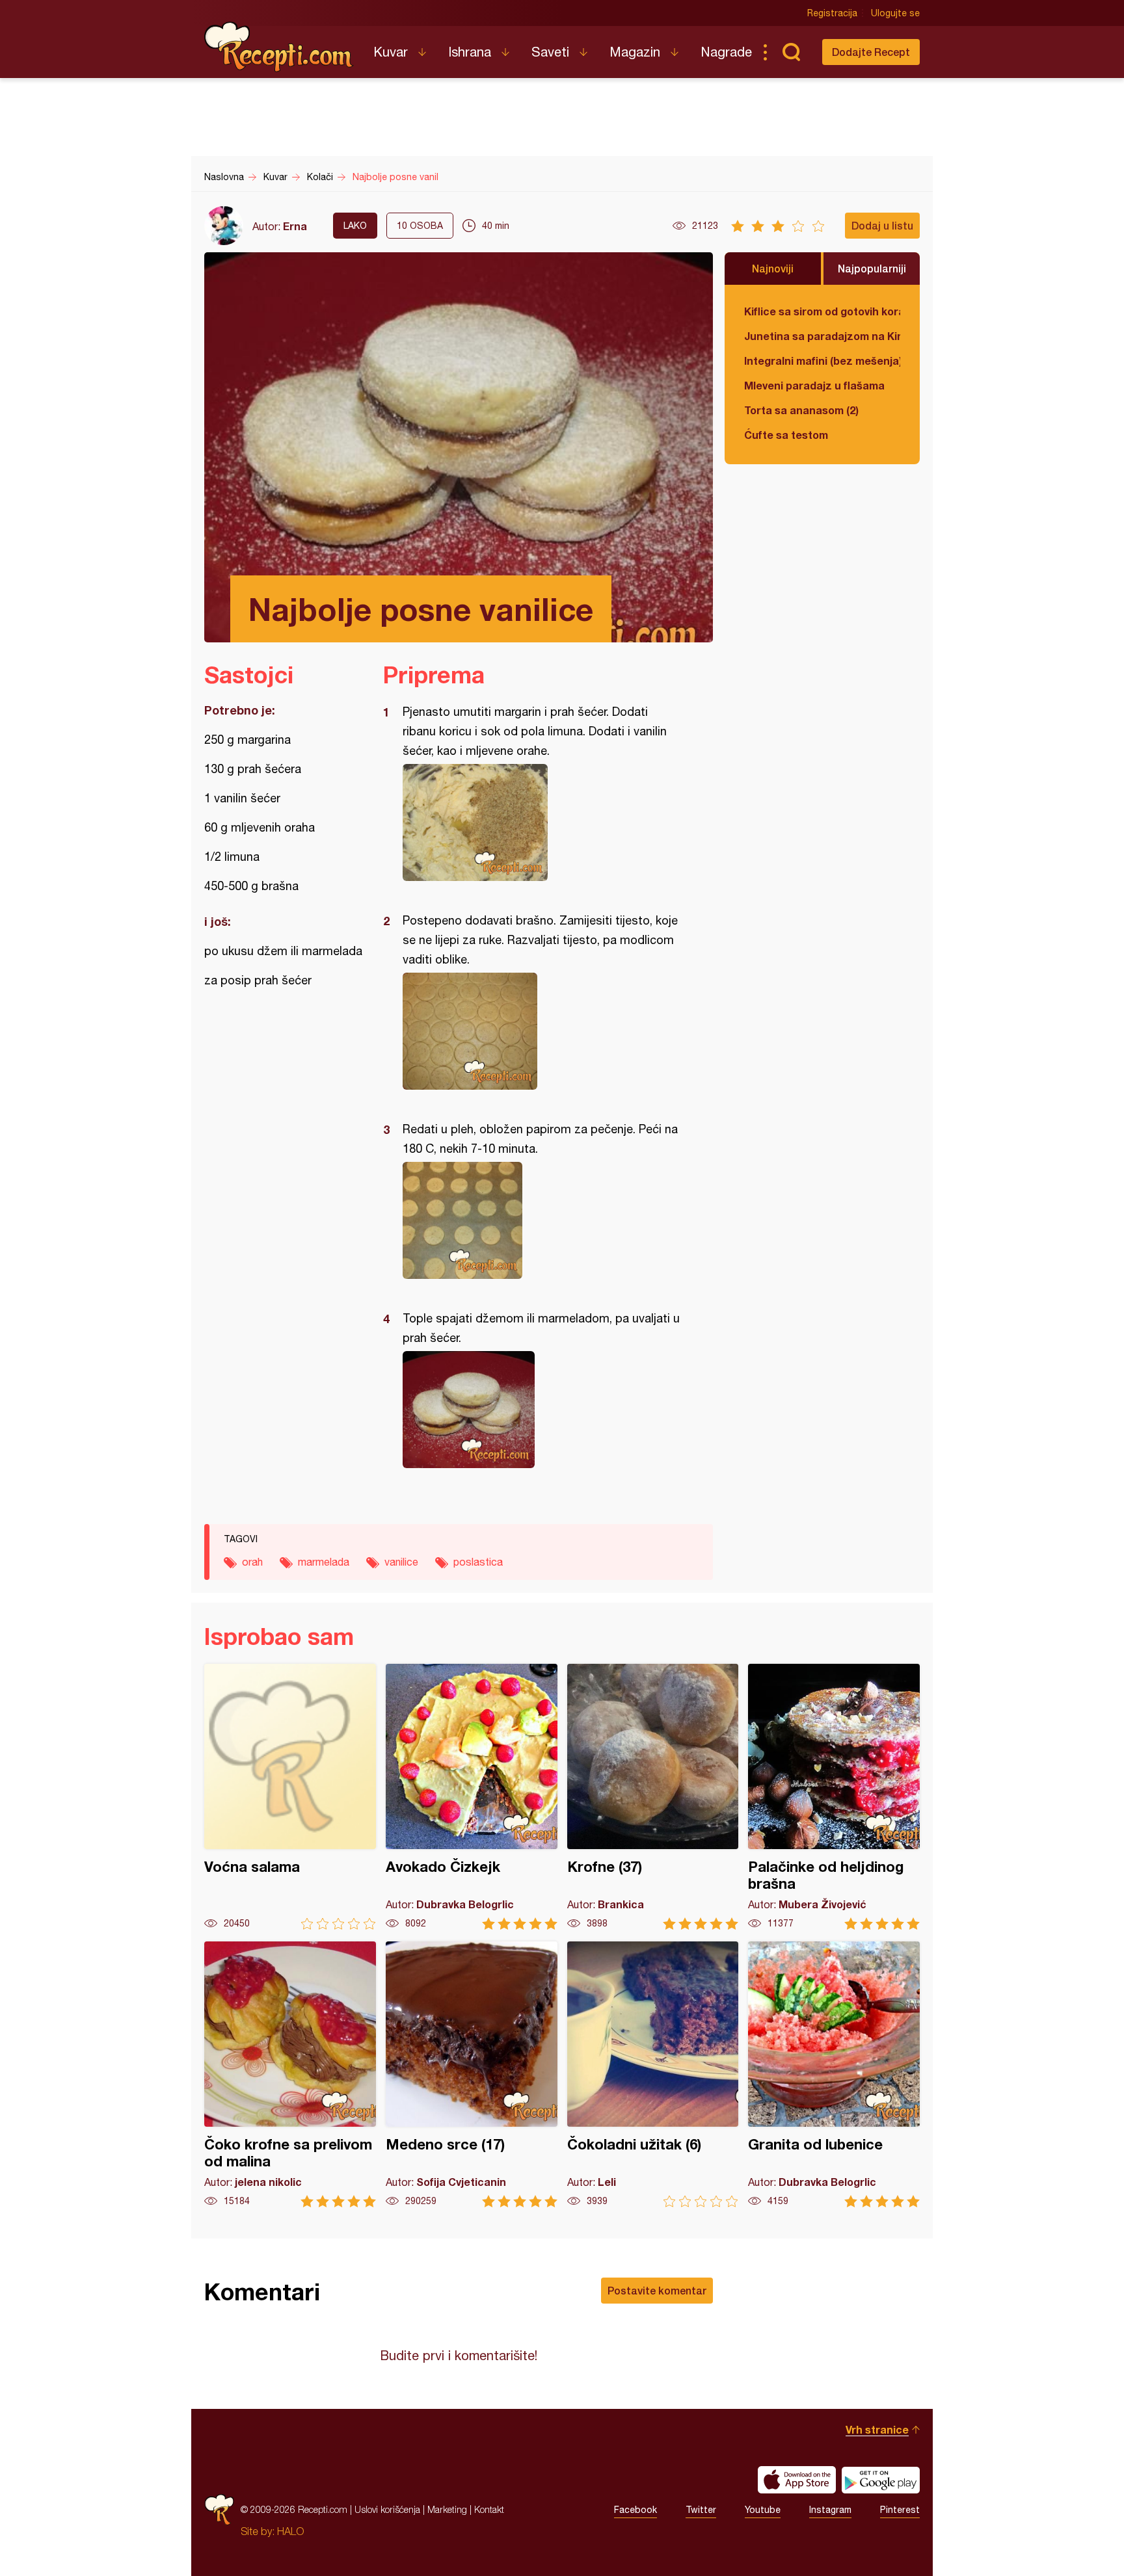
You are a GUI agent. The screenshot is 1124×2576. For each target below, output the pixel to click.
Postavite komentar (657, 2290)
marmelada (324, 1562)
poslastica (478, 1562)
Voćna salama (290, 1797)
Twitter (701, 2510)
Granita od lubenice (834, 2074)
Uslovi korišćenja (387, 2509)
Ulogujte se (895, 13)
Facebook (636, 2510)
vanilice (401, 1562)
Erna (295, 226)
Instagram (830, 2510)
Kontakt (489, 2509)
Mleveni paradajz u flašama (814, 385)
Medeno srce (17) (472, 2074)
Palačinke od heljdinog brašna (834, 1797)
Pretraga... (791, 52)
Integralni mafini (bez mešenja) (822, 361)
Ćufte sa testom (786, 435)
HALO (290, 2531)
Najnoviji (773, 268)
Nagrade (726, 52)
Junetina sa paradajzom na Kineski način (822, 336)
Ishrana (470, 52)
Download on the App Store (797, 2480)
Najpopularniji (872, 268)
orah (252, 1562)
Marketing (447, 2509)
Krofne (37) (653, 1797)
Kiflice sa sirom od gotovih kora (822, 311)
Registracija (832, 13)
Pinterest (900, 2510)
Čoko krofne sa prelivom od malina (290, 2074)
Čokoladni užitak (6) (653, 2074)
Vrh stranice (877, 2429)
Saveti (550, 52)
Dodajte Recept (871, 52)
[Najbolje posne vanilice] (542, 822)
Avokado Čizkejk (472, 1797)
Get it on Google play (881, 2480)
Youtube (763, 2510)
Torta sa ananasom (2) (801, 410)
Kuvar (391, 52)
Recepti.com (279, 47)
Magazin (635, 52)
